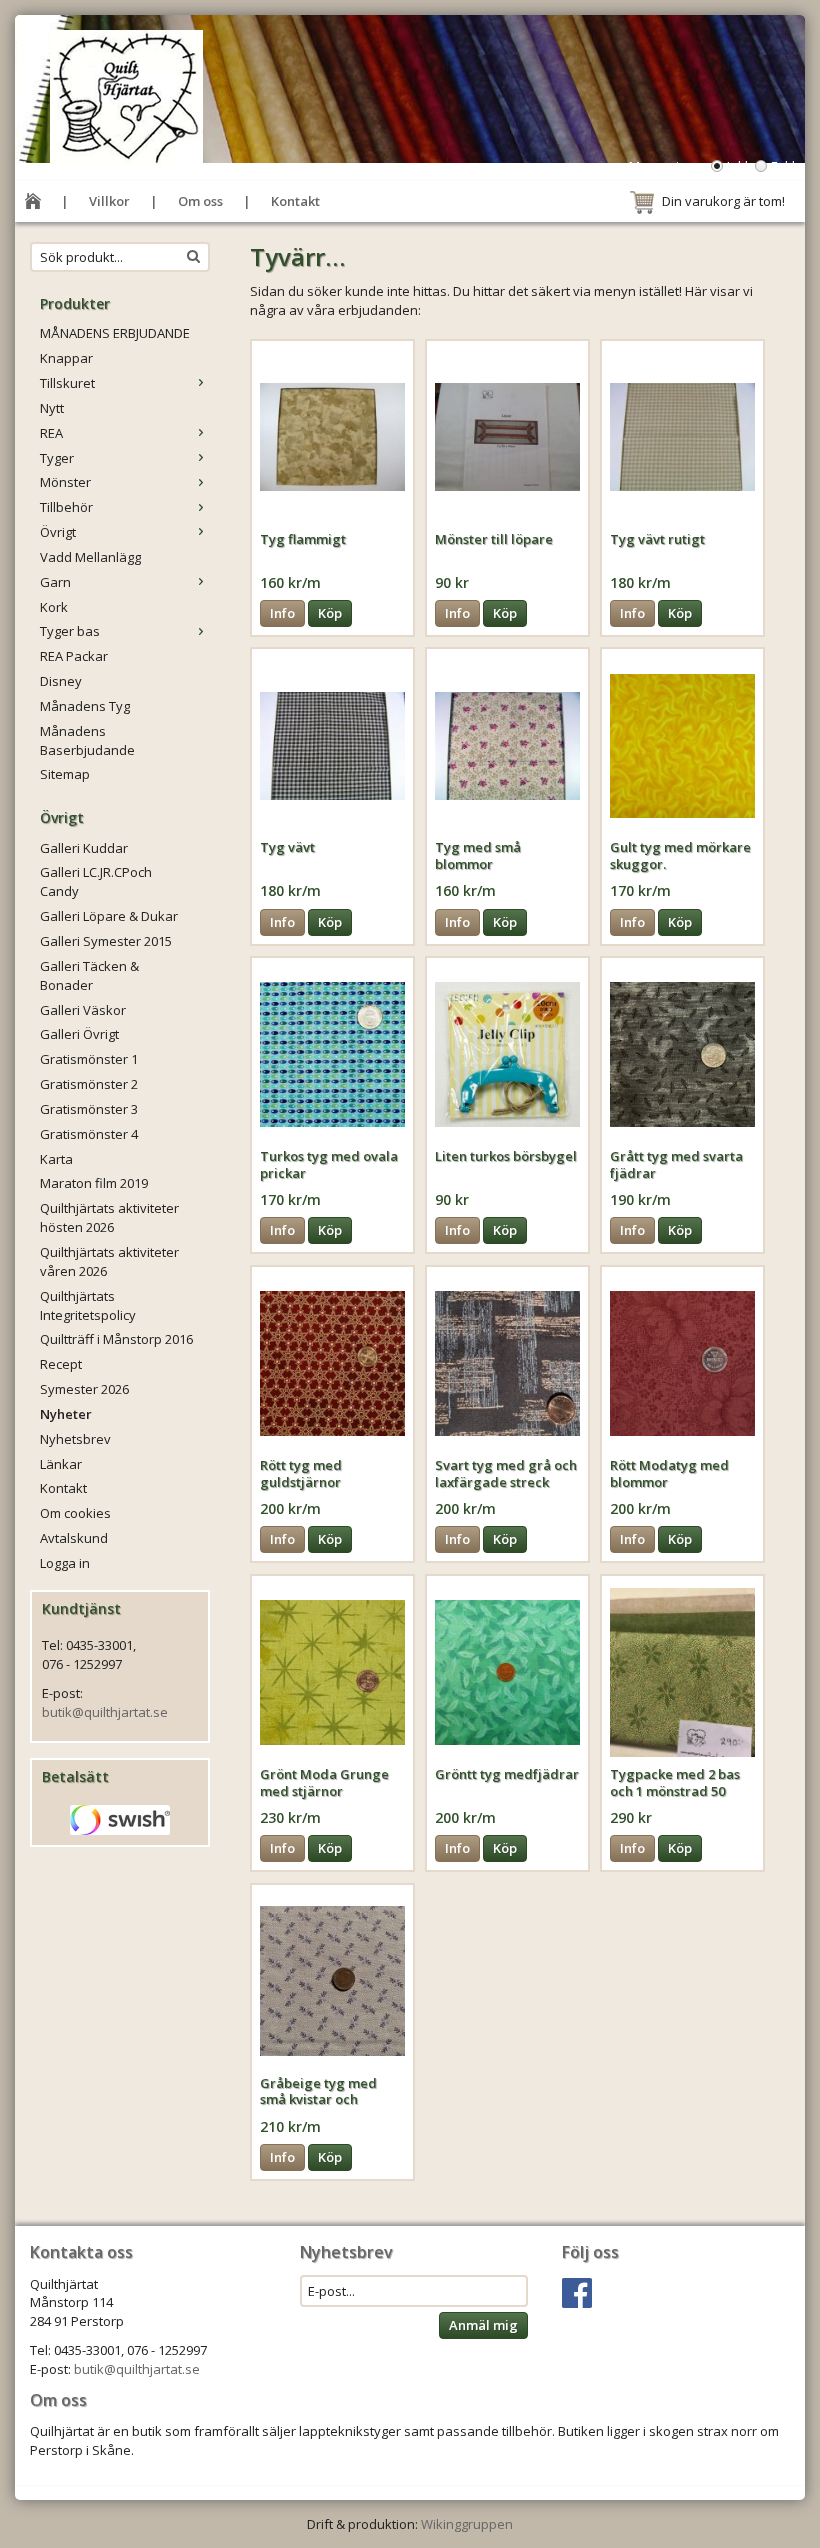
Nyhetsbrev (75, 1439)
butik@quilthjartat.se (105, 1712)
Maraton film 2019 (94, 1183)
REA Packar (74, 656)
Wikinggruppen (467, 2524)
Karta (56, 1159)
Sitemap (65, 774)
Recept (61, 1364)
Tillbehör (66, 507)
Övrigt (58, 532)
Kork (54, 607)
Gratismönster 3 (89, 1109)
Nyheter (66, 1414)
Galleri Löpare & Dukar (109, 916)
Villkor (109, 201)
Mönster (65, 482)
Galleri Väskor (83, 1010)
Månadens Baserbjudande (87, 740)
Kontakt (295, 201)
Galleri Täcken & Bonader (89, 975)
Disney (61, 681)
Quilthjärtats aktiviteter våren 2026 (109, 1261)
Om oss (200, 201)
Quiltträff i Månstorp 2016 (116, 1339)
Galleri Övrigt (79, 1034)
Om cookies (75, 1513)
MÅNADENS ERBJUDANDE (115, 333)
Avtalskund (74, 1538)
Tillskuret (67, 383)
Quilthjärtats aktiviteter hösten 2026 (109, 1217)
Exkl (783, 166)
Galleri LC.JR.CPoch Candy (96, 881)
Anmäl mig (483, 2325)
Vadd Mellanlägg (90, 557)
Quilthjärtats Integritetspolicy (88, 1305)
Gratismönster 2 (89, 1084)
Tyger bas (70, 631)
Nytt (52, 408)
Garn (55, 582)
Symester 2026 (84, 1389)
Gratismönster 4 (89, 1134)
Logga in (65, 1563)
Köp (330, 613)
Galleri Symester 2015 (106, 941)
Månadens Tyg (85, 706)
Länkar (61, 1464)
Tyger (57, 458)
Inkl (737, 166)
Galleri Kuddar (84, 848)
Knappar (66, 358)
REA (51, 433)
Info (282, 613)
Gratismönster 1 (89, 1059)
